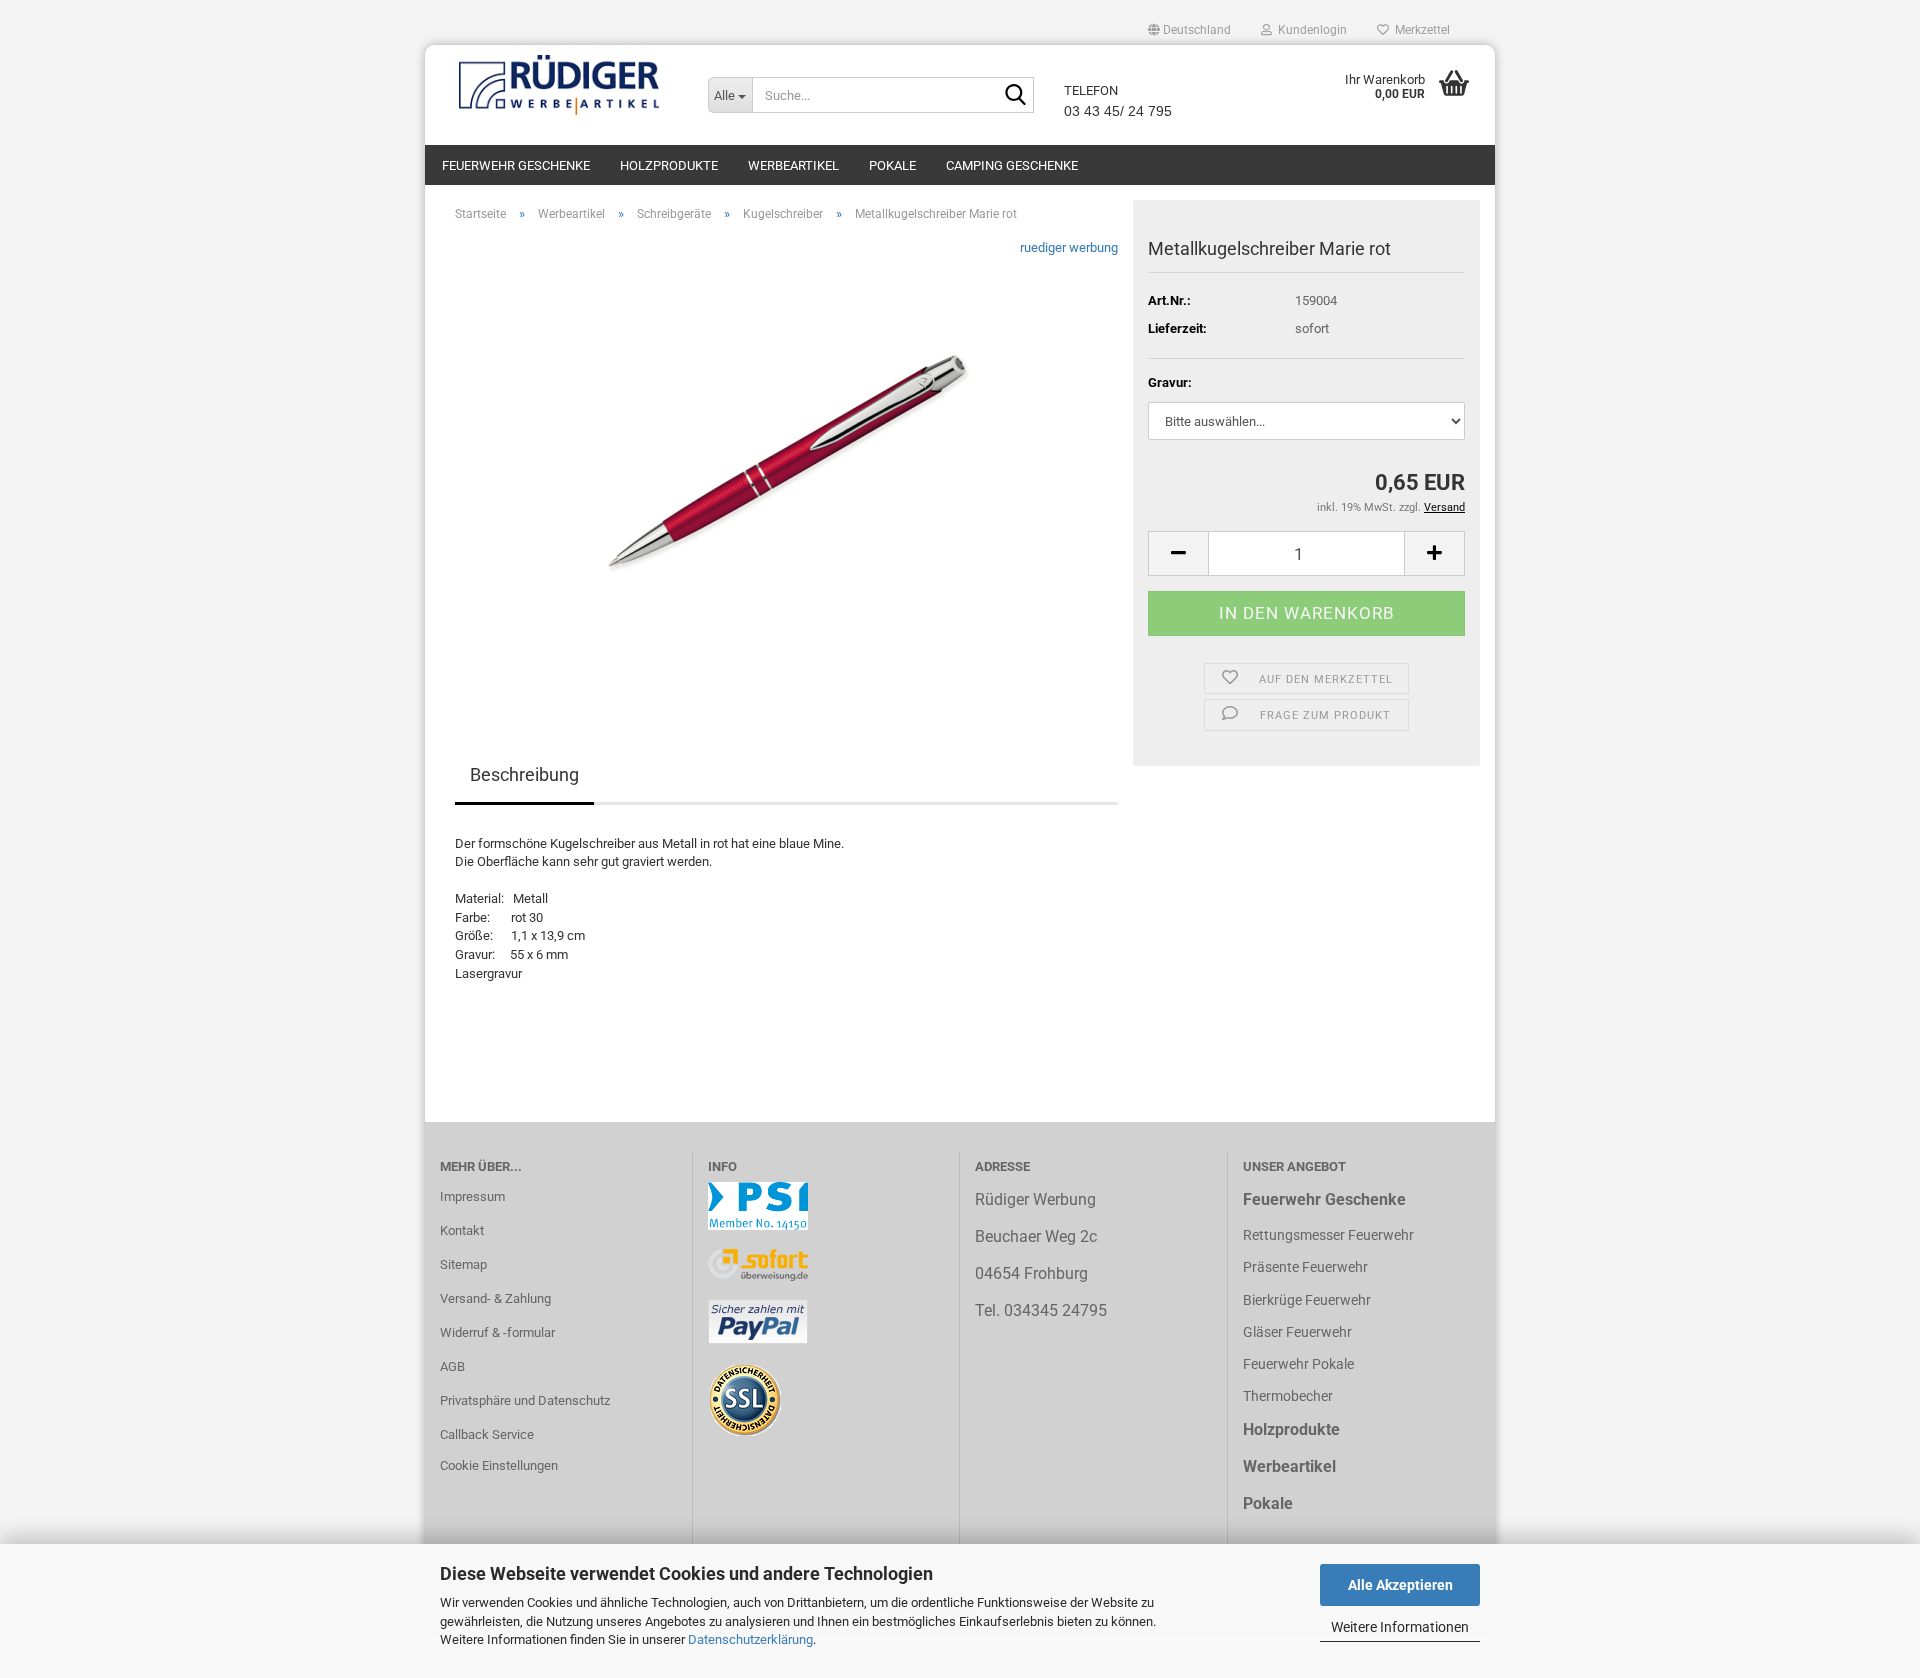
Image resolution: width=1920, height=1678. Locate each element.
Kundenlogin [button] (1309, 30)
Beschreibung (524, 774)
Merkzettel (1419, 30)
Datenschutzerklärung (750, 1639)
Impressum (472, 1196)
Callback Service (487, 1434)
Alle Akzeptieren (1400, 1585)
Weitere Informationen (1400, 1627)
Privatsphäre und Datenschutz (525, 1400)
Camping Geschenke (1012, 165)
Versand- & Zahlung (495, 1298)
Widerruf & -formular (497, 1332)
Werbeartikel (793, 165)
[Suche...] (1015, 96)
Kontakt (462, 1230)
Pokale (892, 165)
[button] (1189, 30)
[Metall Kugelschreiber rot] (786, 462)
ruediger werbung (1069, 247)
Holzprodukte (669, 165)
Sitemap (463, 1264)
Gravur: (1170, 382)
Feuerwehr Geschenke (516, 165)
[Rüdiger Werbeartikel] (559, 85)
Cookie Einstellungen (499, 1465)
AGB (452, 1366)
